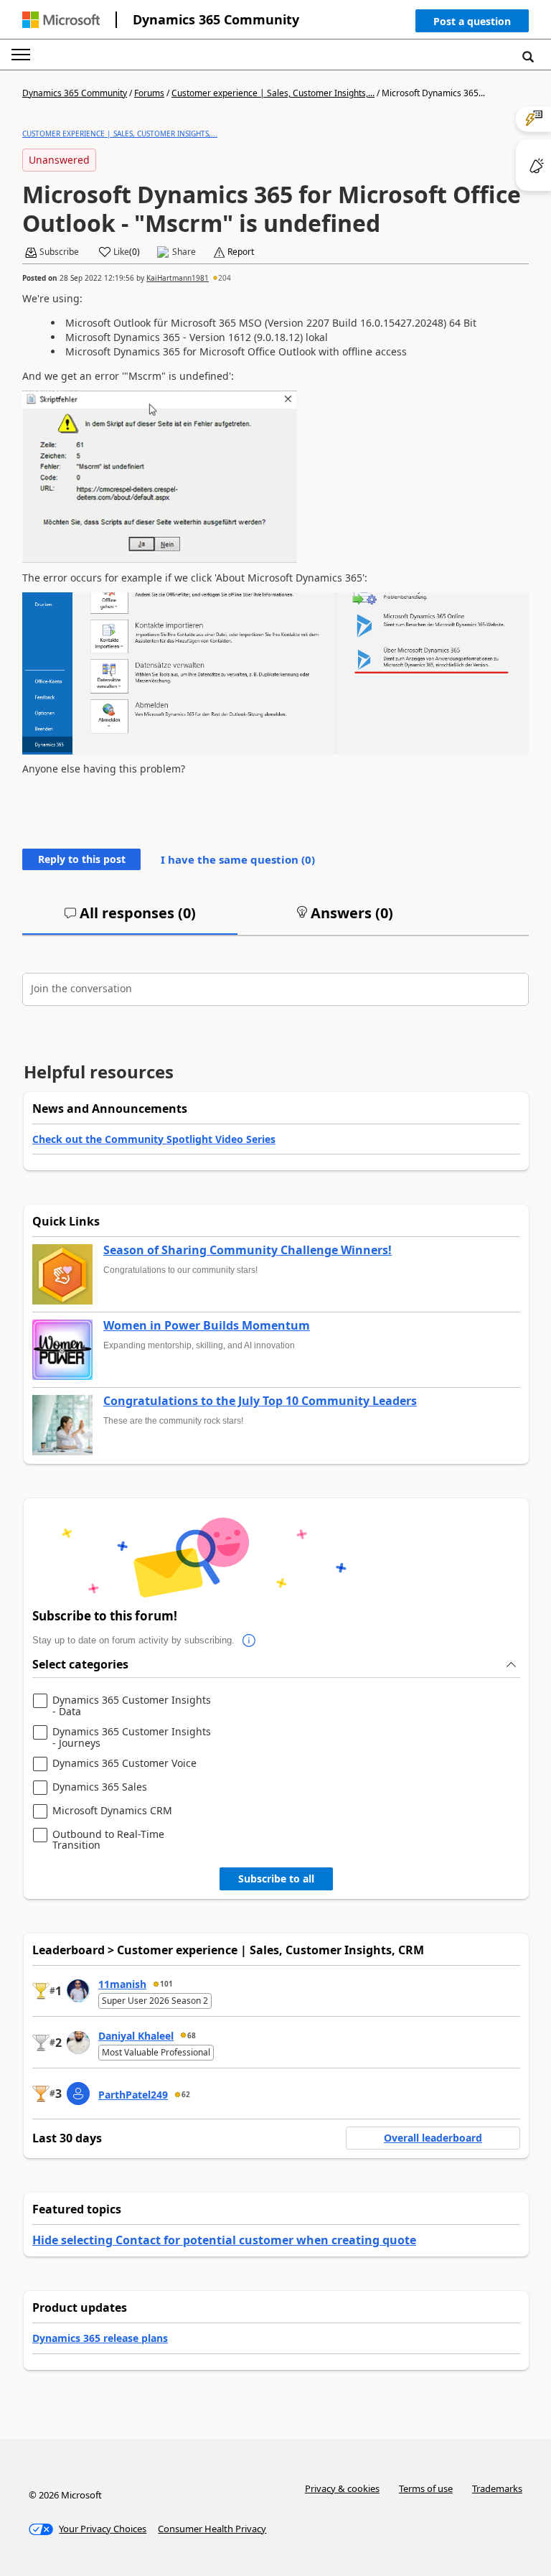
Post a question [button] (472, 21)
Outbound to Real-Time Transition (108, 1840)
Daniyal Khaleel (136, 2036)
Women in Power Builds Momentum (207, 1326)
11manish (122, 1984)
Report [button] (241, 252)
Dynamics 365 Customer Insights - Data (132, 1705)
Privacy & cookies (342, 2488)
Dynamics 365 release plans (100, 2338)
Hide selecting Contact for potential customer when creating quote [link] (224, 2240)
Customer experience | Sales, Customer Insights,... (273, 93)
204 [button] (225, 278)
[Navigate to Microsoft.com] (61, 20)
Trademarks (497, 2488)
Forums (149, 93)
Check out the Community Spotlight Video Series (154, 1139)
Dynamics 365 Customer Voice (124, 1764)
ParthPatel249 (133, 2095)
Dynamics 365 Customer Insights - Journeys (132, 1737)
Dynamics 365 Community (216, 19)
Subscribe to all (276, 1879)
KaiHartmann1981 (178, 278)
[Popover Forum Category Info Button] (249, 1641)
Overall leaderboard (433, 2138)
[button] (472, 24)
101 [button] (166, 1984)
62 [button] (186, 2094)
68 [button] (192, 2035)
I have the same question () (238, 859)
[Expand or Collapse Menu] (21, 55)
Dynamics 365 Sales (100, 1787)
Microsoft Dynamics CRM (112, 1811)
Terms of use (426, 2488)
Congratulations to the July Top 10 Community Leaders (260, 1401)
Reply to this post (82, 859)
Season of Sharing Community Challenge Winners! (248, 1251)
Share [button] (184, 252)
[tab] (130, 919)
